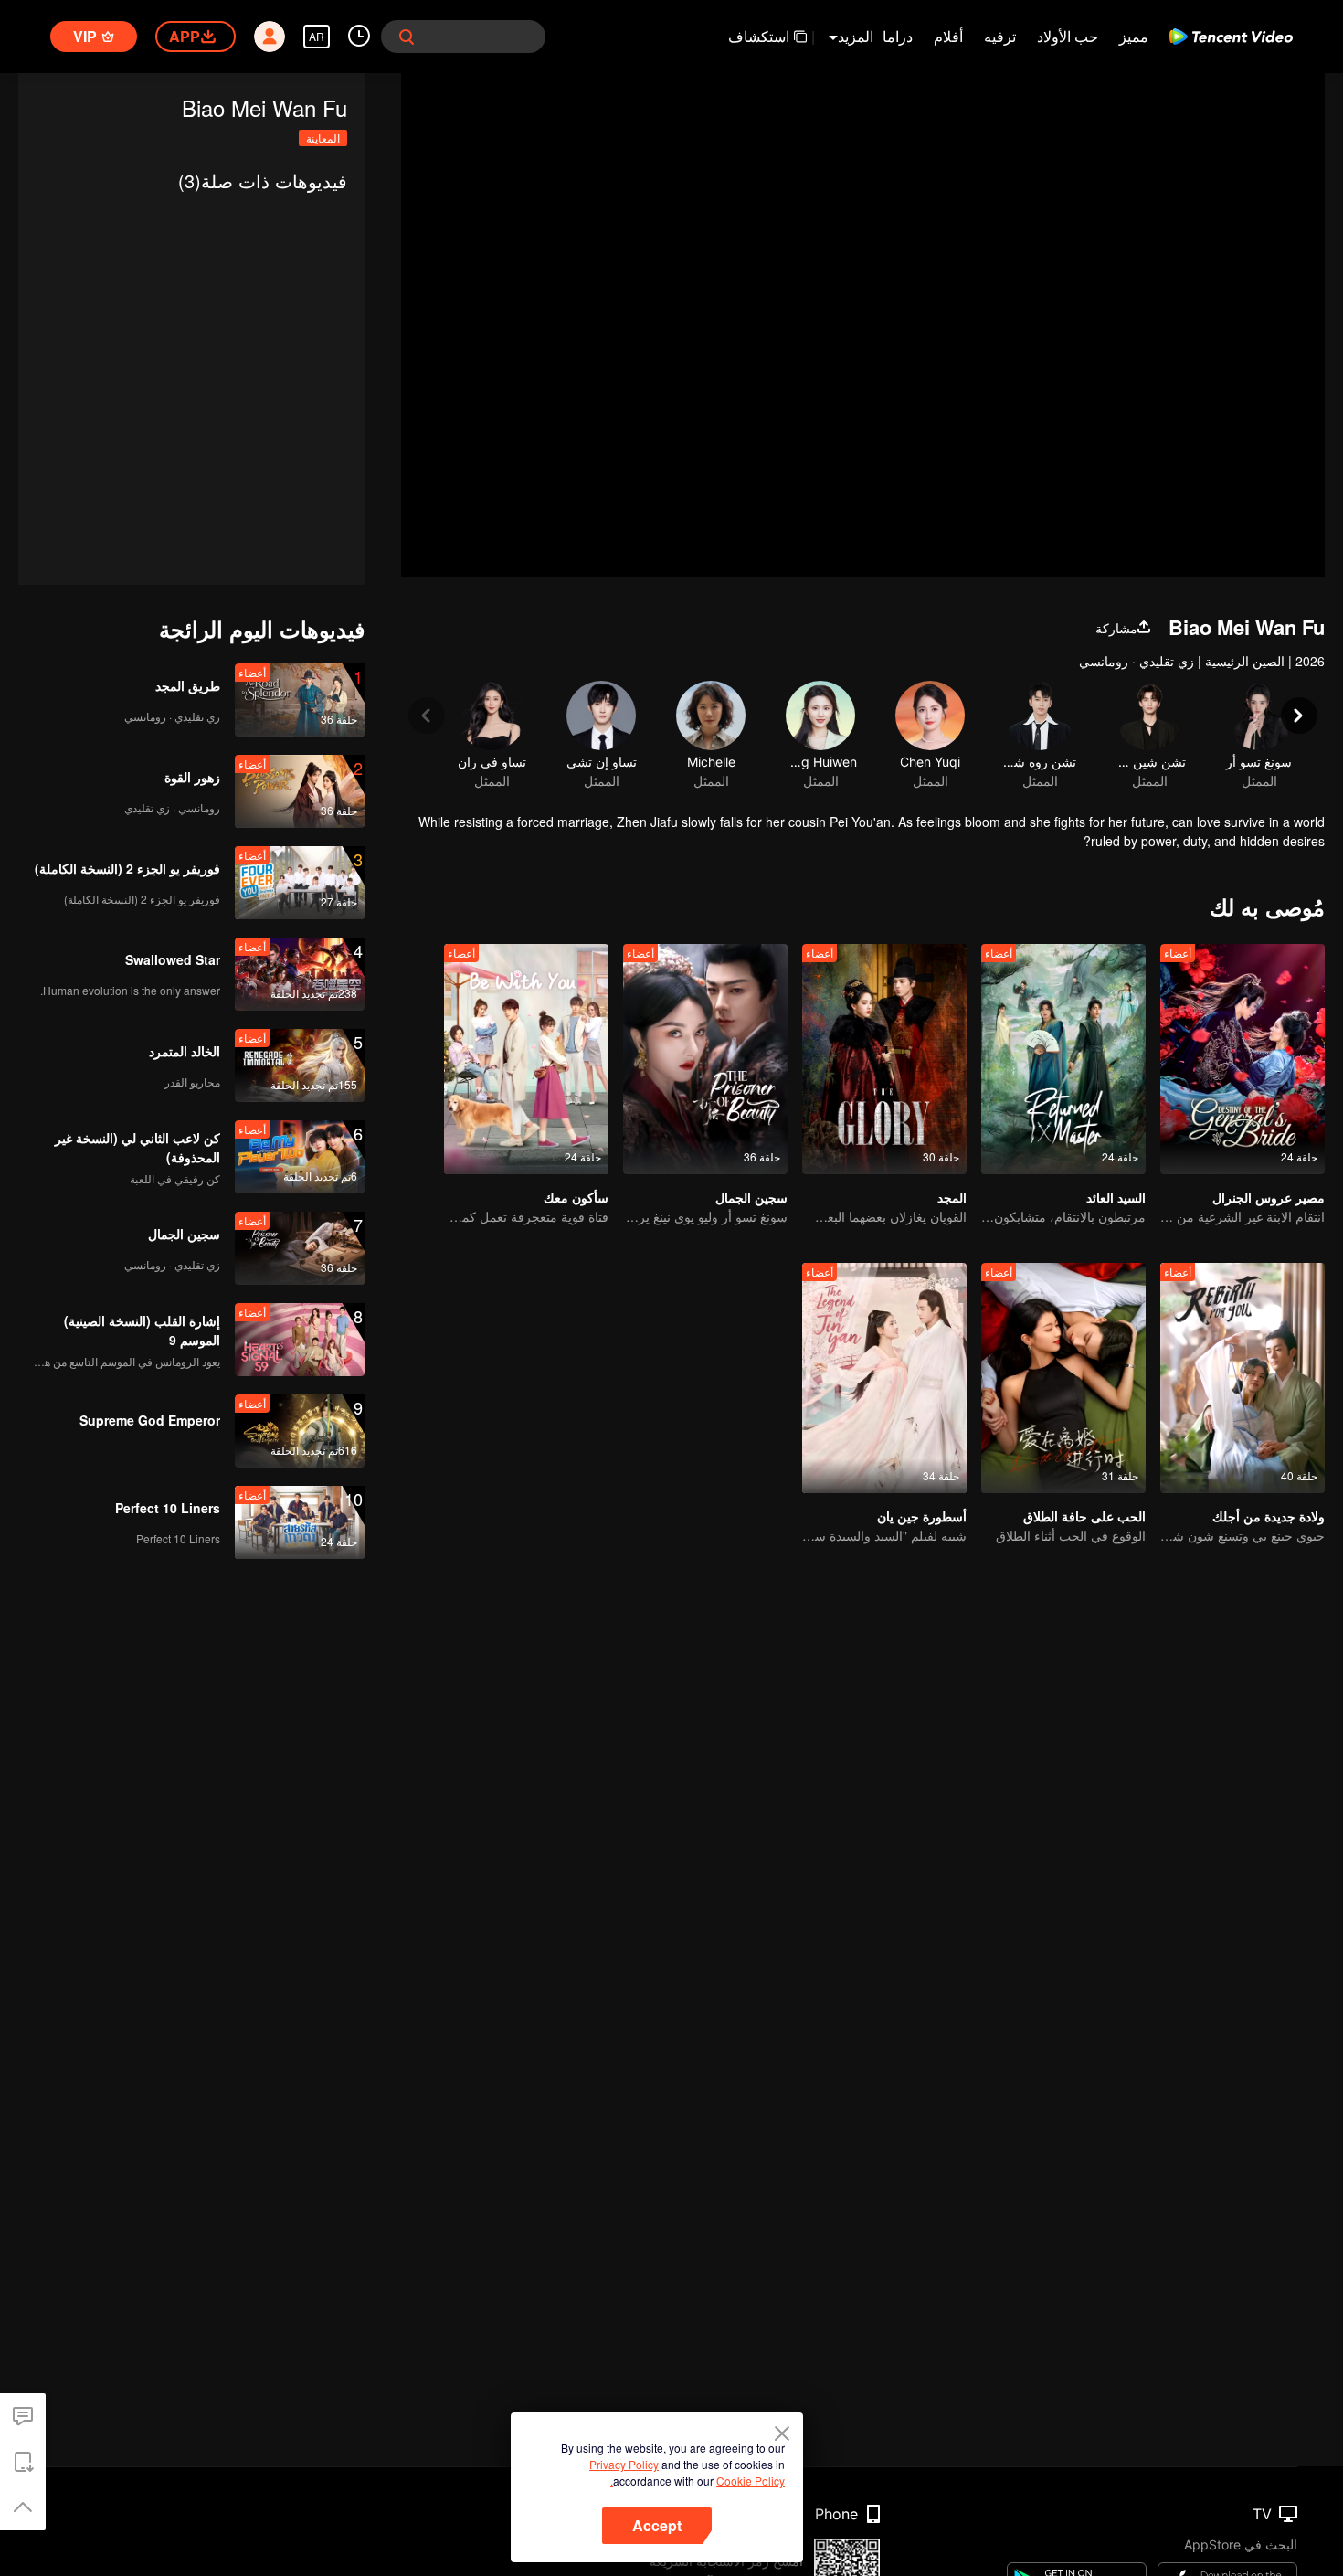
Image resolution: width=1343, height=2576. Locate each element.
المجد (952, 1197)
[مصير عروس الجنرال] (1243, 1059)
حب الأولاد (1068, 36)
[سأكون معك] (526, 1059)
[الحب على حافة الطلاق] (1063, 1378)
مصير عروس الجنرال (1269, 1197)
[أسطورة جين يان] (884, 1378)
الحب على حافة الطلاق (1084, 1516)
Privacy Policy (624, 2464)
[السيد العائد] (1063, 1059)
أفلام (948, 36)
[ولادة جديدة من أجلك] (1243, 1378)
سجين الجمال (751, 1197)
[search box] (407, 37)
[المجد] (884, 1059)
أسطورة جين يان (922, 1516)
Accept (657, 2525)
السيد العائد (1116, 1197)
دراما (898, 36)
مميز (1134, 36)
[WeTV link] (1231, 37)
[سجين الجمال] (705, 1059)
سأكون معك (576, 1197)
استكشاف (759, 36)
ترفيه (1000, 36)
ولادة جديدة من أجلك (1269, 1516)
